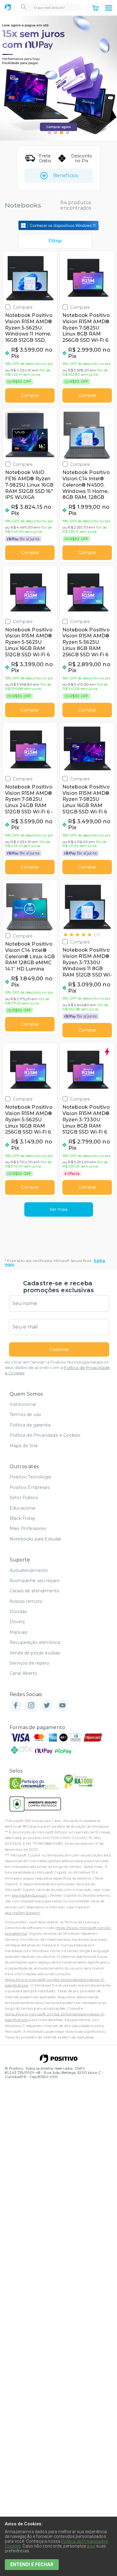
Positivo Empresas (30, 1487)
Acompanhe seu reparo (35, 1581)
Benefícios (66, 176)
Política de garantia (30, 1425)
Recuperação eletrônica (35, 1642)
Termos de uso (25, 1415)
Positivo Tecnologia (30, 1477)
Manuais (18, 1632)
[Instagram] (31, 1706)
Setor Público (24, 1498)
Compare (23, 307)
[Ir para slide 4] (67, 133)
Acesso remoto (26, 1601)
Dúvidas (18, 1611)
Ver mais (58, 1209)
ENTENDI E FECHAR (32, 2564)
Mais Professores (28, 1528)
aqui (91, 2546)
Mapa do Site (24, 1446)
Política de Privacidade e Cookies (45, 1435)
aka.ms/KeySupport (29, 1895)
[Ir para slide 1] (49, 133)
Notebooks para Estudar (36, 1539)
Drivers (17, 1622)
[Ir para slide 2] (55, 133)
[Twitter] (47, 1706)
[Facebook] (16, 1706)
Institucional (23, 1404)
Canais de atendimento (34, 1591)
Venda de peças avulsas (35, 1653)
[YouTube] (62, 1706)
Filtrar (55, 241)
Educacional (22, 1508)
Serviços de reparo (29, 1663)
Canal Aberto (23, 1673)
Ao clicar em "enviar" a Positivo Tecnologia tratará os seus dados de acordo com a (57, 1368)
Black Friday (22, 1518)
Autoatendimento (29, 1570)
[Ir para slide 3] (61, 133)
